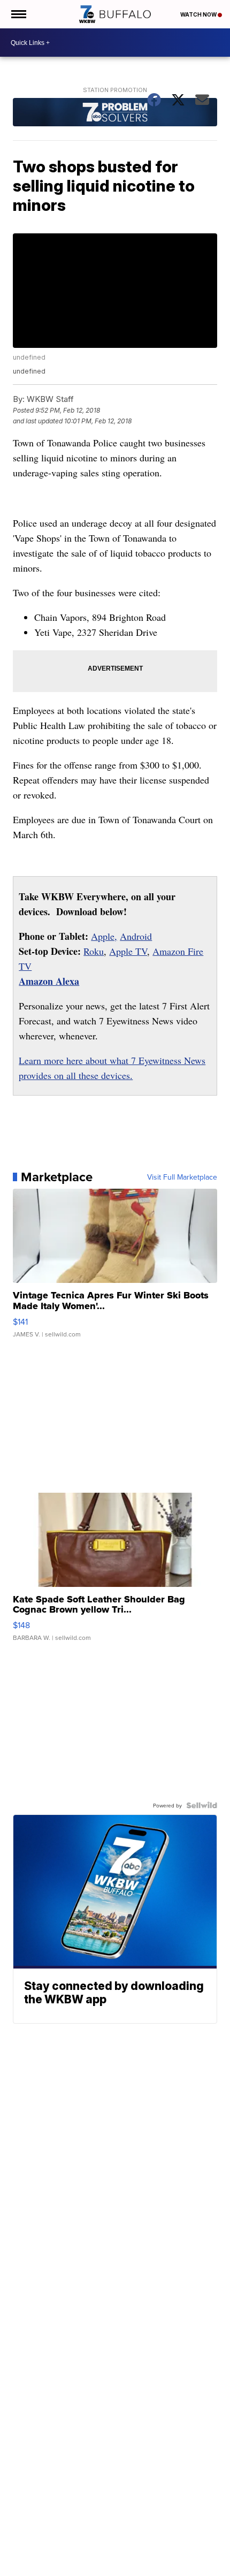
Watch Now (199, 14)
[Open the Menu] (18, 14)
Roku (94, 951)
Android (136, 936)
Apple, (104, 936)
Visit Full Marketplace (182, 1177)
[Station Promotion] (115, 113)
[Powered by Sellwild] (202, 1805)
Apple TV (128, 951)
